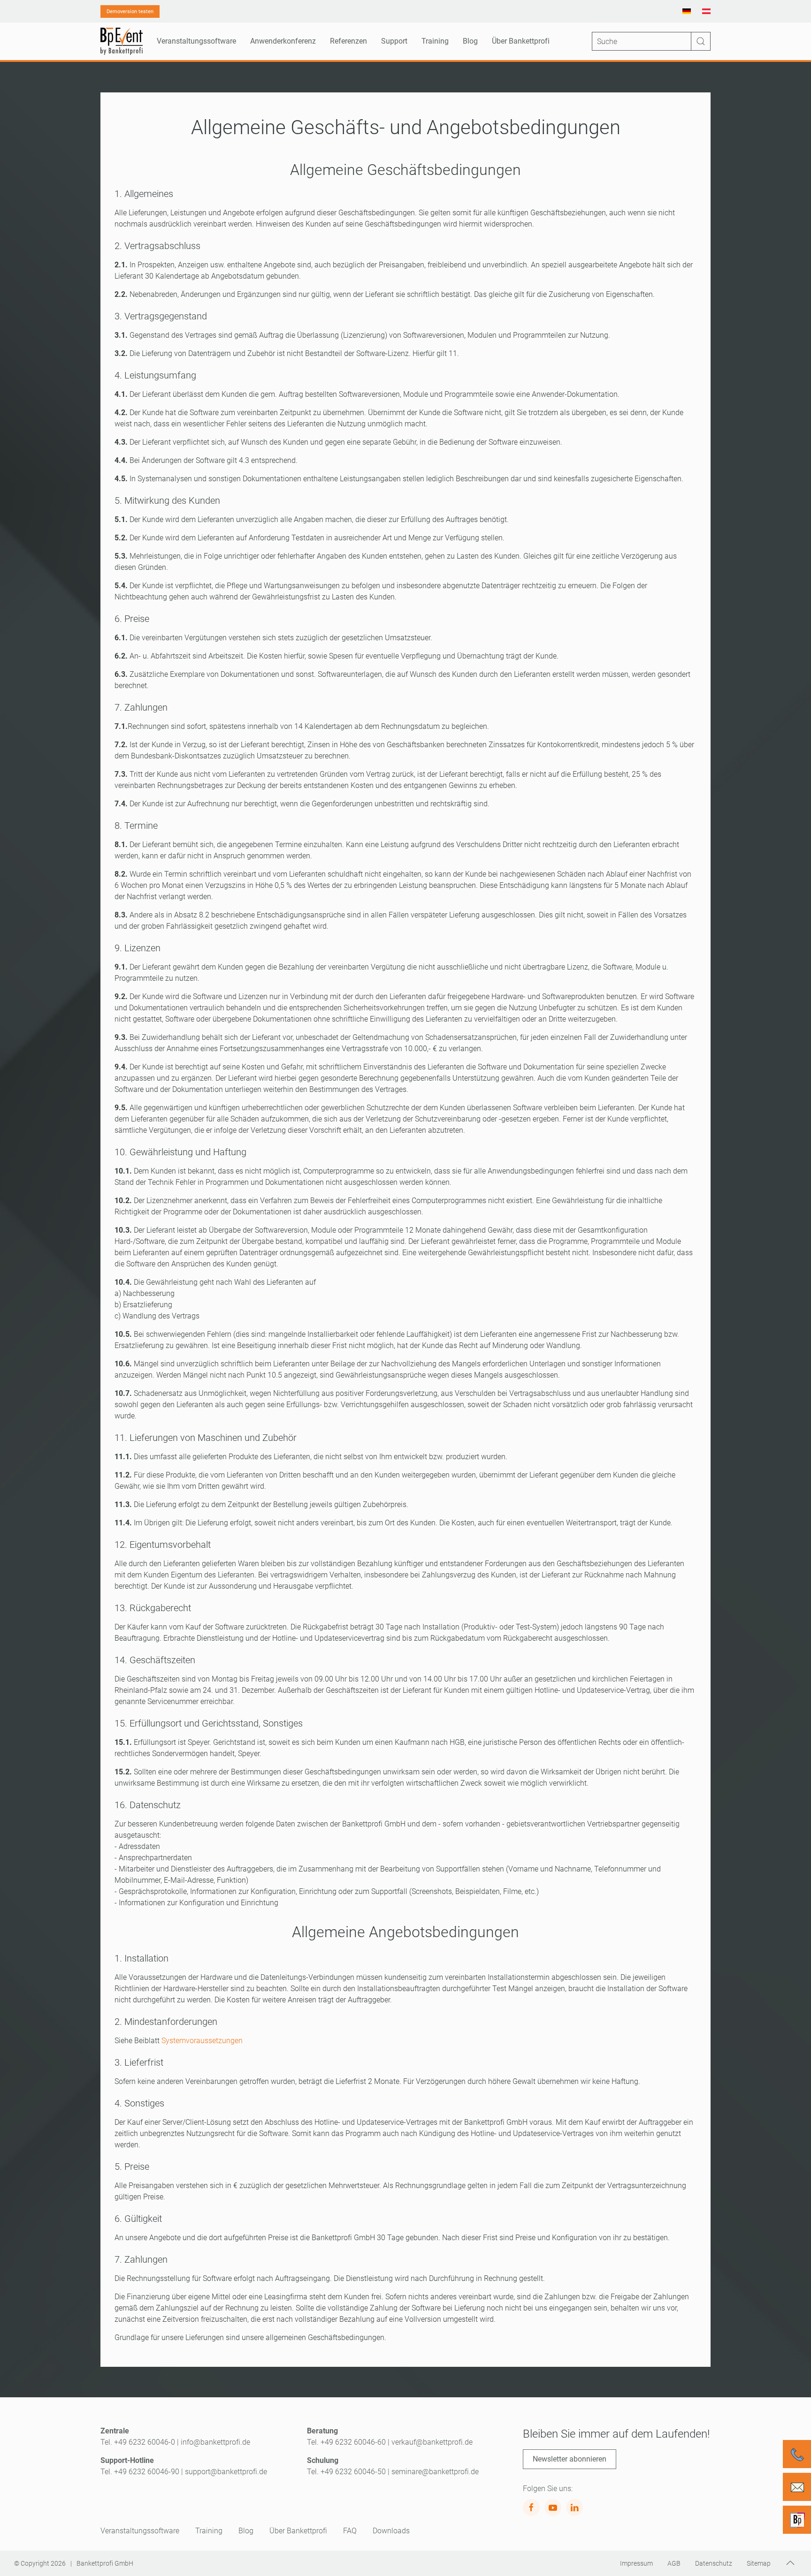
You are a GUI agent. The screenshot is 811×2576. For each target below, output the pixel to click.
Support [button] (394, 41)
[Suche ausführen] (701, 41)
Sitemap (759, 2563)
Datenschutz (714, 2563)
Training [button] (435, 41)
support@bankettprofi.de (226, 2472)
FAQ (350, 2531)
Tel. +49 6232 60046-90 (140, 2472)
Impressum (636, 2563)
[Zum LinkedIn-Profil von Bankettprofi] (574, 2508)
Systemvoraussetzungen (202, 2041)
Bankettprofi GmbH (105, 2563)
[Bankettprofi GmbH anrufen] (797, 2454)
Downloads (391, 2531)
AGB (674, 2563)
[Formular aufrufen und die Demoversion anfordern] (797, 2520)
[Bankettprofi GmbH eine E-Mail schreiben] (797, 2487)
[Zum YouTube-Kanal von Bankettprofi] (553, 2508)
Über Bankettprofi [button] (521, 41)
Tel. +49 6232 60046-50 (346, 2472)
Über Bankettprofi (298, 2531)
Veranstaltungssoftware (140, 2531)
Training (209, 2531)
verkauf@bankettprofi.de (432, 2442)
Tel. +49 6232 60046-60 (346, 2442)
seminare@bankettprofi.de (435, 2472)
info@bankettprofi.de (215, 2442)
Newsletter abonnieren (570, 2459)
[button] (790, 2563)
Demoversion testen (130, 11)
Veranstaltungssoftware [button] (196, 41)
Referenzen (348, 41)
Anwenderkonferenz (283, 41)
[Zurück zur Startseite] (122, 41)
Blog (470, 41)
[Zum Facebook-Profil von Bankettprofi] (531, 2508)
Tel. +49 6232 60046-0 (138, 2442)
